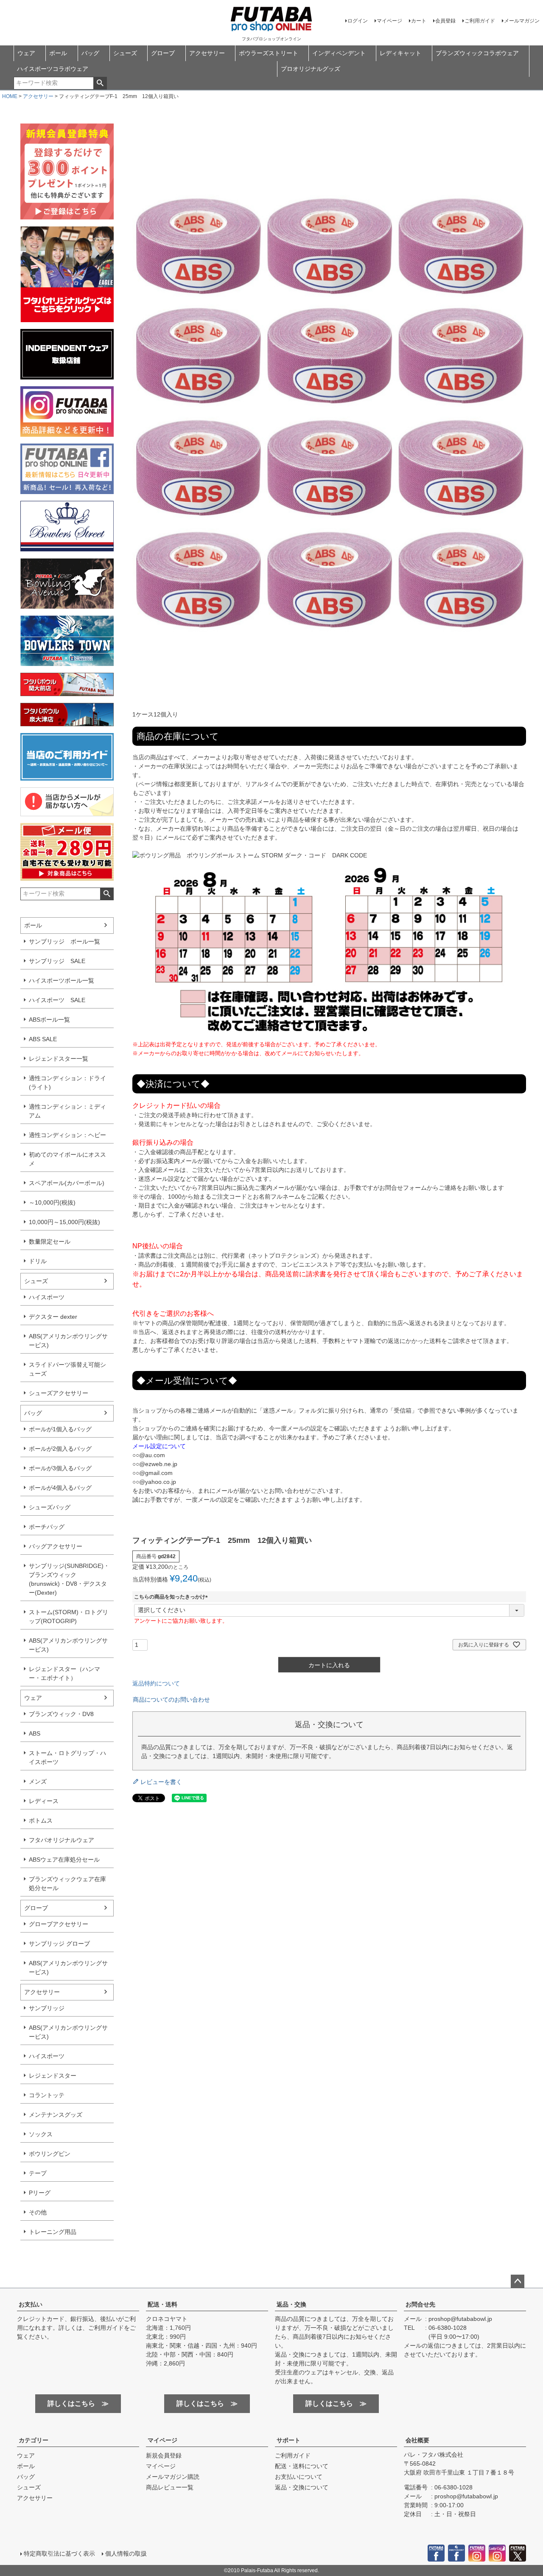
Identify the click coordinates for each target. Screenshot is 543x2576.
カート (419, 21)
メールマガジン (522, 21)
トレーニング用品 (53, 2232)
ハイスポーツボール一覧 (62, 980)
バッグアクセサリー (56, 1546)
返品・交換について (302, 2487)
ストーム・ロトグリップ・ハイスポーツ (67, 1757)
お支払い (31, 2304)
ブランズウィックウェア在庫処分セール (67, 1884)
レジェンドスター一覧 (59, 1059)
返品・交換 (291, 2304)
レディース (44, 1801)
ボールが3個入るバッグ (60, 1468)
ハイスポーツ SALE (57, 1000)
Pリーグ (40, 2193)
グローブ (163, 53)
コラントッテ (47, 2095)
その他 (38, 2212)
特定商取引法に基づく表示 (59, 2554)
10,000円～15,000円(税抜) (64, 1222)
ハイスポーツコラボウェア (53, 69)
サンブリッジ (47, 2008)
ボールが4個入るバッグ (60, 1488)
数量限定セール (50, 1242)
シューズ (125, 53)
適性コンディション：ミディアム (67, 1111)
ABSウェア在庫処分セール (64, 1860)
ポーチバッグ (47, 1527)
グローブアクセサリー (59, 1924)
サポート (288, 2440)
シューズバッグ (50, 1507)
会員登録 (445, 21)
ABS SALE (43, 1039)
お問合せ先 (420, 2304)
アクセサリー (207, 53)
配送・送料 (162, 2304)
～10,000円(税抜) (52, 1202)
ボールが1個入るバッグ (60, 1429)
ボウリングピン (50, 2154)
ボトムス (41, 1820)
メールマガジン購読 (173, 2477)
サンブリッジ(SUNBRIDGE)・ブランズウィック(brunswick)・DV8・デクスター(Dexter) (69, 1579)
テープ (38, 2173)
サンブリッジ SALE (57, 961)
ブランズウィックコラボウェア (477, 53)
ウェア (26, 53)
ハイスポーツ (47, 1297)
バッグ (90, 53)
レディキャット (400, 53)
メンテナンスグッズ (56, 2115)
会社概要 (417, 2440)
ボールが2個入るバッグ (60, 1449)
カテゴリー (34, 2440)
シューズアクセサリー (59, 1393)
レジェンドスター (53, 2076)
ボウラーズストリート (269, 53)
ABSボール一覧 (49, 1020)
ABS (35, 1733)
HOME (10, 96)
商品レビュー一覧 (170, 2487)
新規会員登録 (164, 2455)
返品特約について (156, 1683)
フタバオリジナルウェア (62, 1840)
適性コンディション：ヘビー (67, 1135)
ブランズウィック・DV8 (61, 1714)
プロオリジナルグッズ (311, 69)
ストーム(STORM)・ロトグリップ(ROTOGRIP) (69, 1617)
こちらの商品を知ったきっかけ (172, 1597)
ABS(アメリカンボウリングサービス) (68, 1341)
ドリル (38, 1261)
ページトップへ (518, 2281)
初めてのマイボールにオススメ (67, 1159)
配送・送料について (302, 2466)
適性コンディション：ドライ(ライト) (67, 1083)
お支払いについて (299, 2477)
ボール (58, 53)
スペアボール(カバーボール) (67, 1183)
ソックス (41, 2134)
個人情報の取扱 (126, 2554)
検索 (100, 83)
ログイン (358, 21)
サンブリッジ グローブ (59, 1944)
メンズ (38, 1781)
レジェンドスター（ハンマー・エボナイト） (64, 1673)
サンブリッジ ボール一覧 (64, 941)
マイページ (389, 21)
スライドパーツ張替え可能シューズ (67, 1369)
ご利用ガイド (480, 21)
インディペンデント (339, 53)
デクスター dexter (53, 1317)
